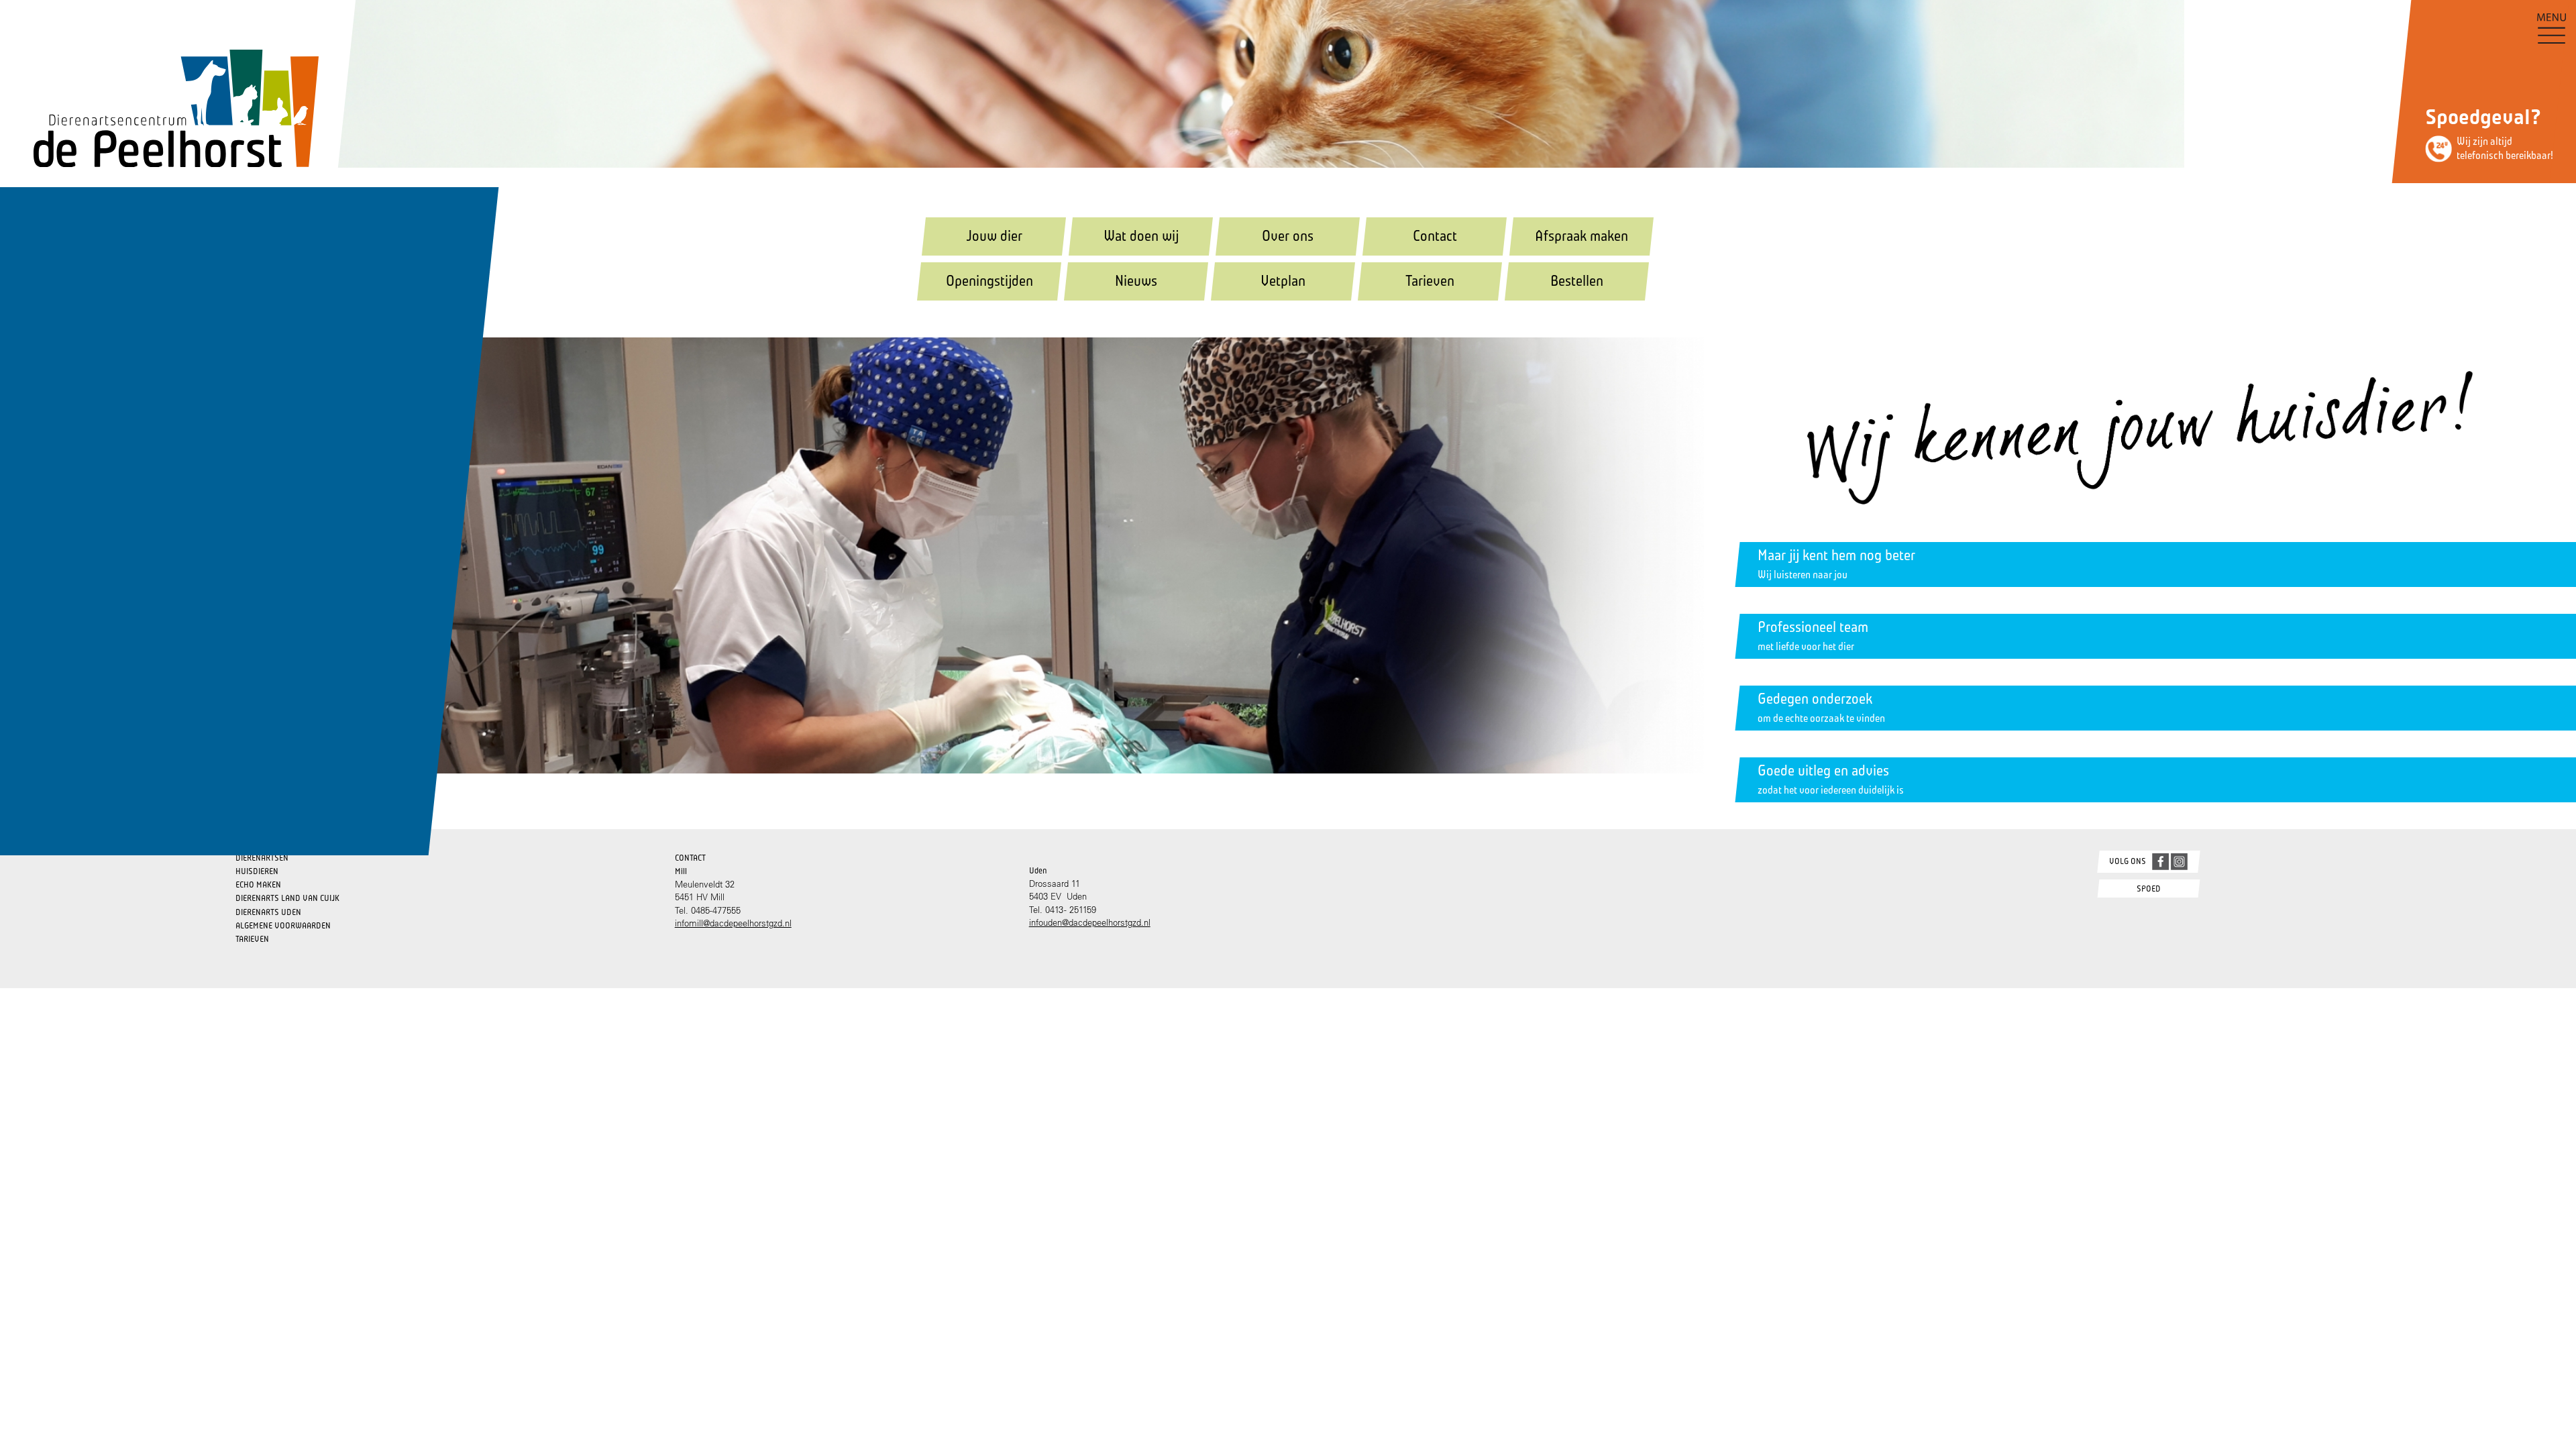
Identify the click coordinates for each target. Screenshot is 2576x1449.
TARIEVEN (252, 939)
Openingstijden (989, 281)
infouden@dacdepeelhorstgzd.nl (1090, 922)
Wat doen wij (1141, 236)
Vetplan (1283, 281)
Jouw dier (994, 236)
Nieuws (1136, 281)
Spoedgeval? (2483, 117)
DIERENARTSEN (262, 858)
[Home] (159, 87)
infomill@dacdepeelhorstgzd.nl (733, 923)
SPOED (2149, 889)
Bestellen (1577, 281)
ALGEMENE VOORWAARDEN (283, 925)
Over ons (1288, 236)
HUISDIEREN (257, 871)
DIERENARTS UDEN (268, 912)
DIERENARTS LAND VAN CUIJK (287, 898)
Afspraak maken (1581, 236)
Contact (1435, 236)
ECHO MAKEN (258, 884)
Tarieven (1430, 281)
